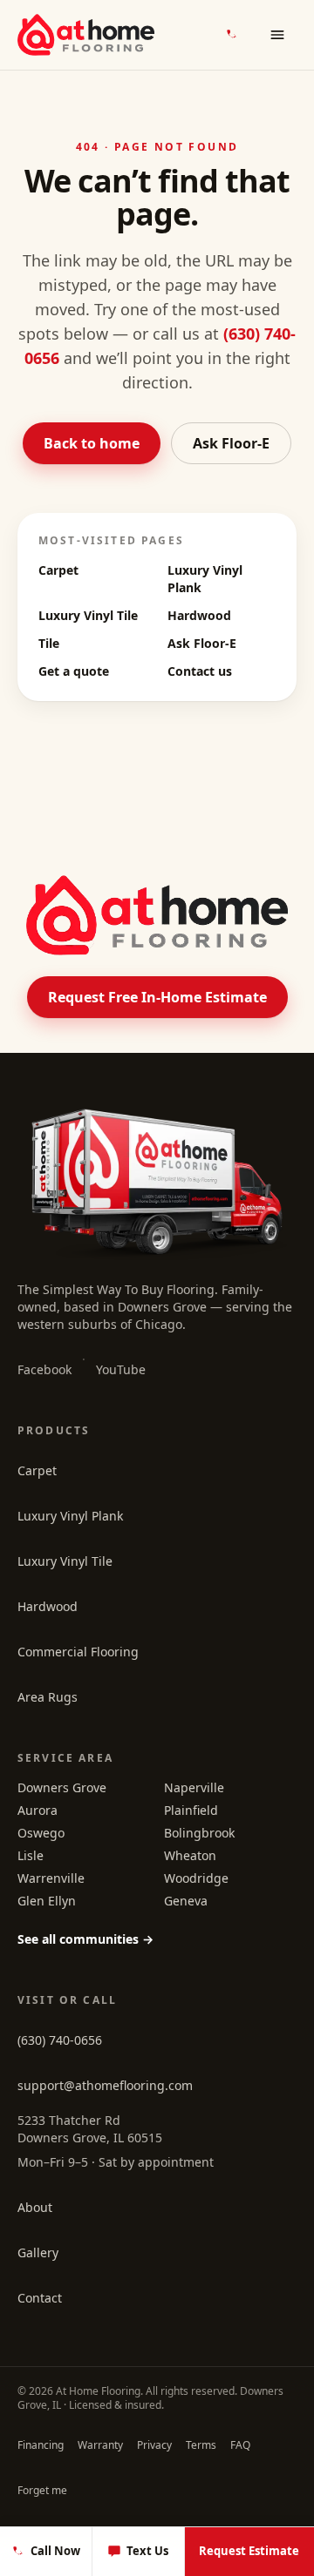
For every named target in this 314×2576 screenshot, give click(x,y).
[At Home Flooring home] (86, 35)
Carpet (58, 570)
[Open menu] (277, 35)
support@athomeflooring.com (105, 2085)
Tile (49, 643)
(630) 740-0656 (60, 2040)
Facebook (44, 1369)
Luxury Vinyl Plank (70, 1516)
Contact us (200, 671)
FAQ (240, 2445)
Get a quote (74, 671)
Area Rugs (48, 1697)
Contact (40, 2298)
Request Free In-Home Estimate (157, 997)
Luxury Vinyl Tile (88, 615)
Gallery (38, 2252)
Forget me (42, 2490)
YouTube (121, 1369)
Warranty (100, 2445)
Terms (201, 2445)
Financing (41, 2445)
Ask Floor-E (231, 443)
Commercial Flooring (78, 1652)
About (35, 2207)
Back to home (92, 443)
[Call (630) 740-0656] (232, 35)
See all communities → (85, 1939)
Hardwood (199, 615)
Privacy (154, 2445)
